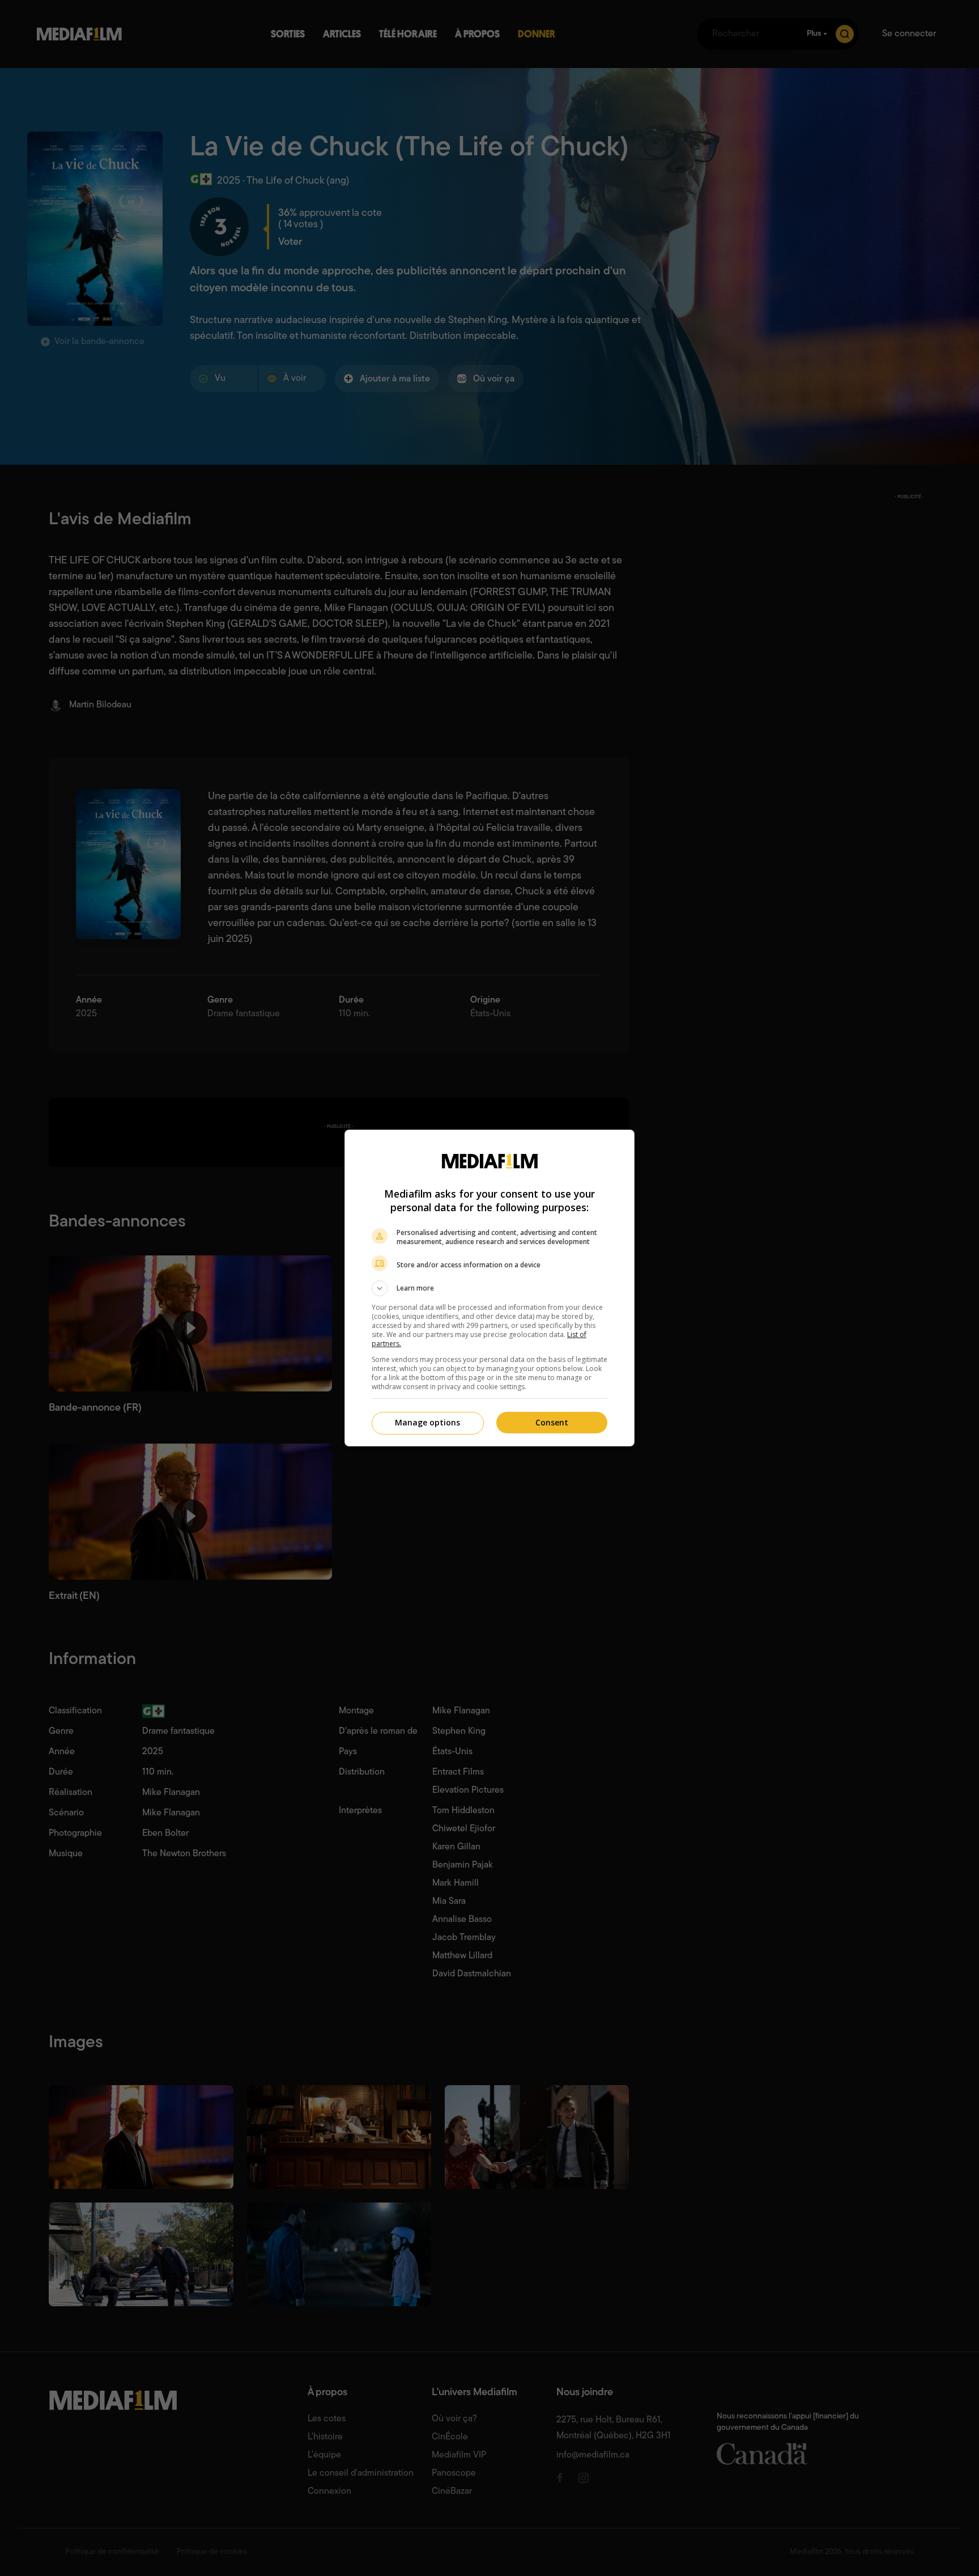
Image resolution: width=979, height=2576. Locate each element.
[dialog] (489, 1288)
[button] (489, 1288)
